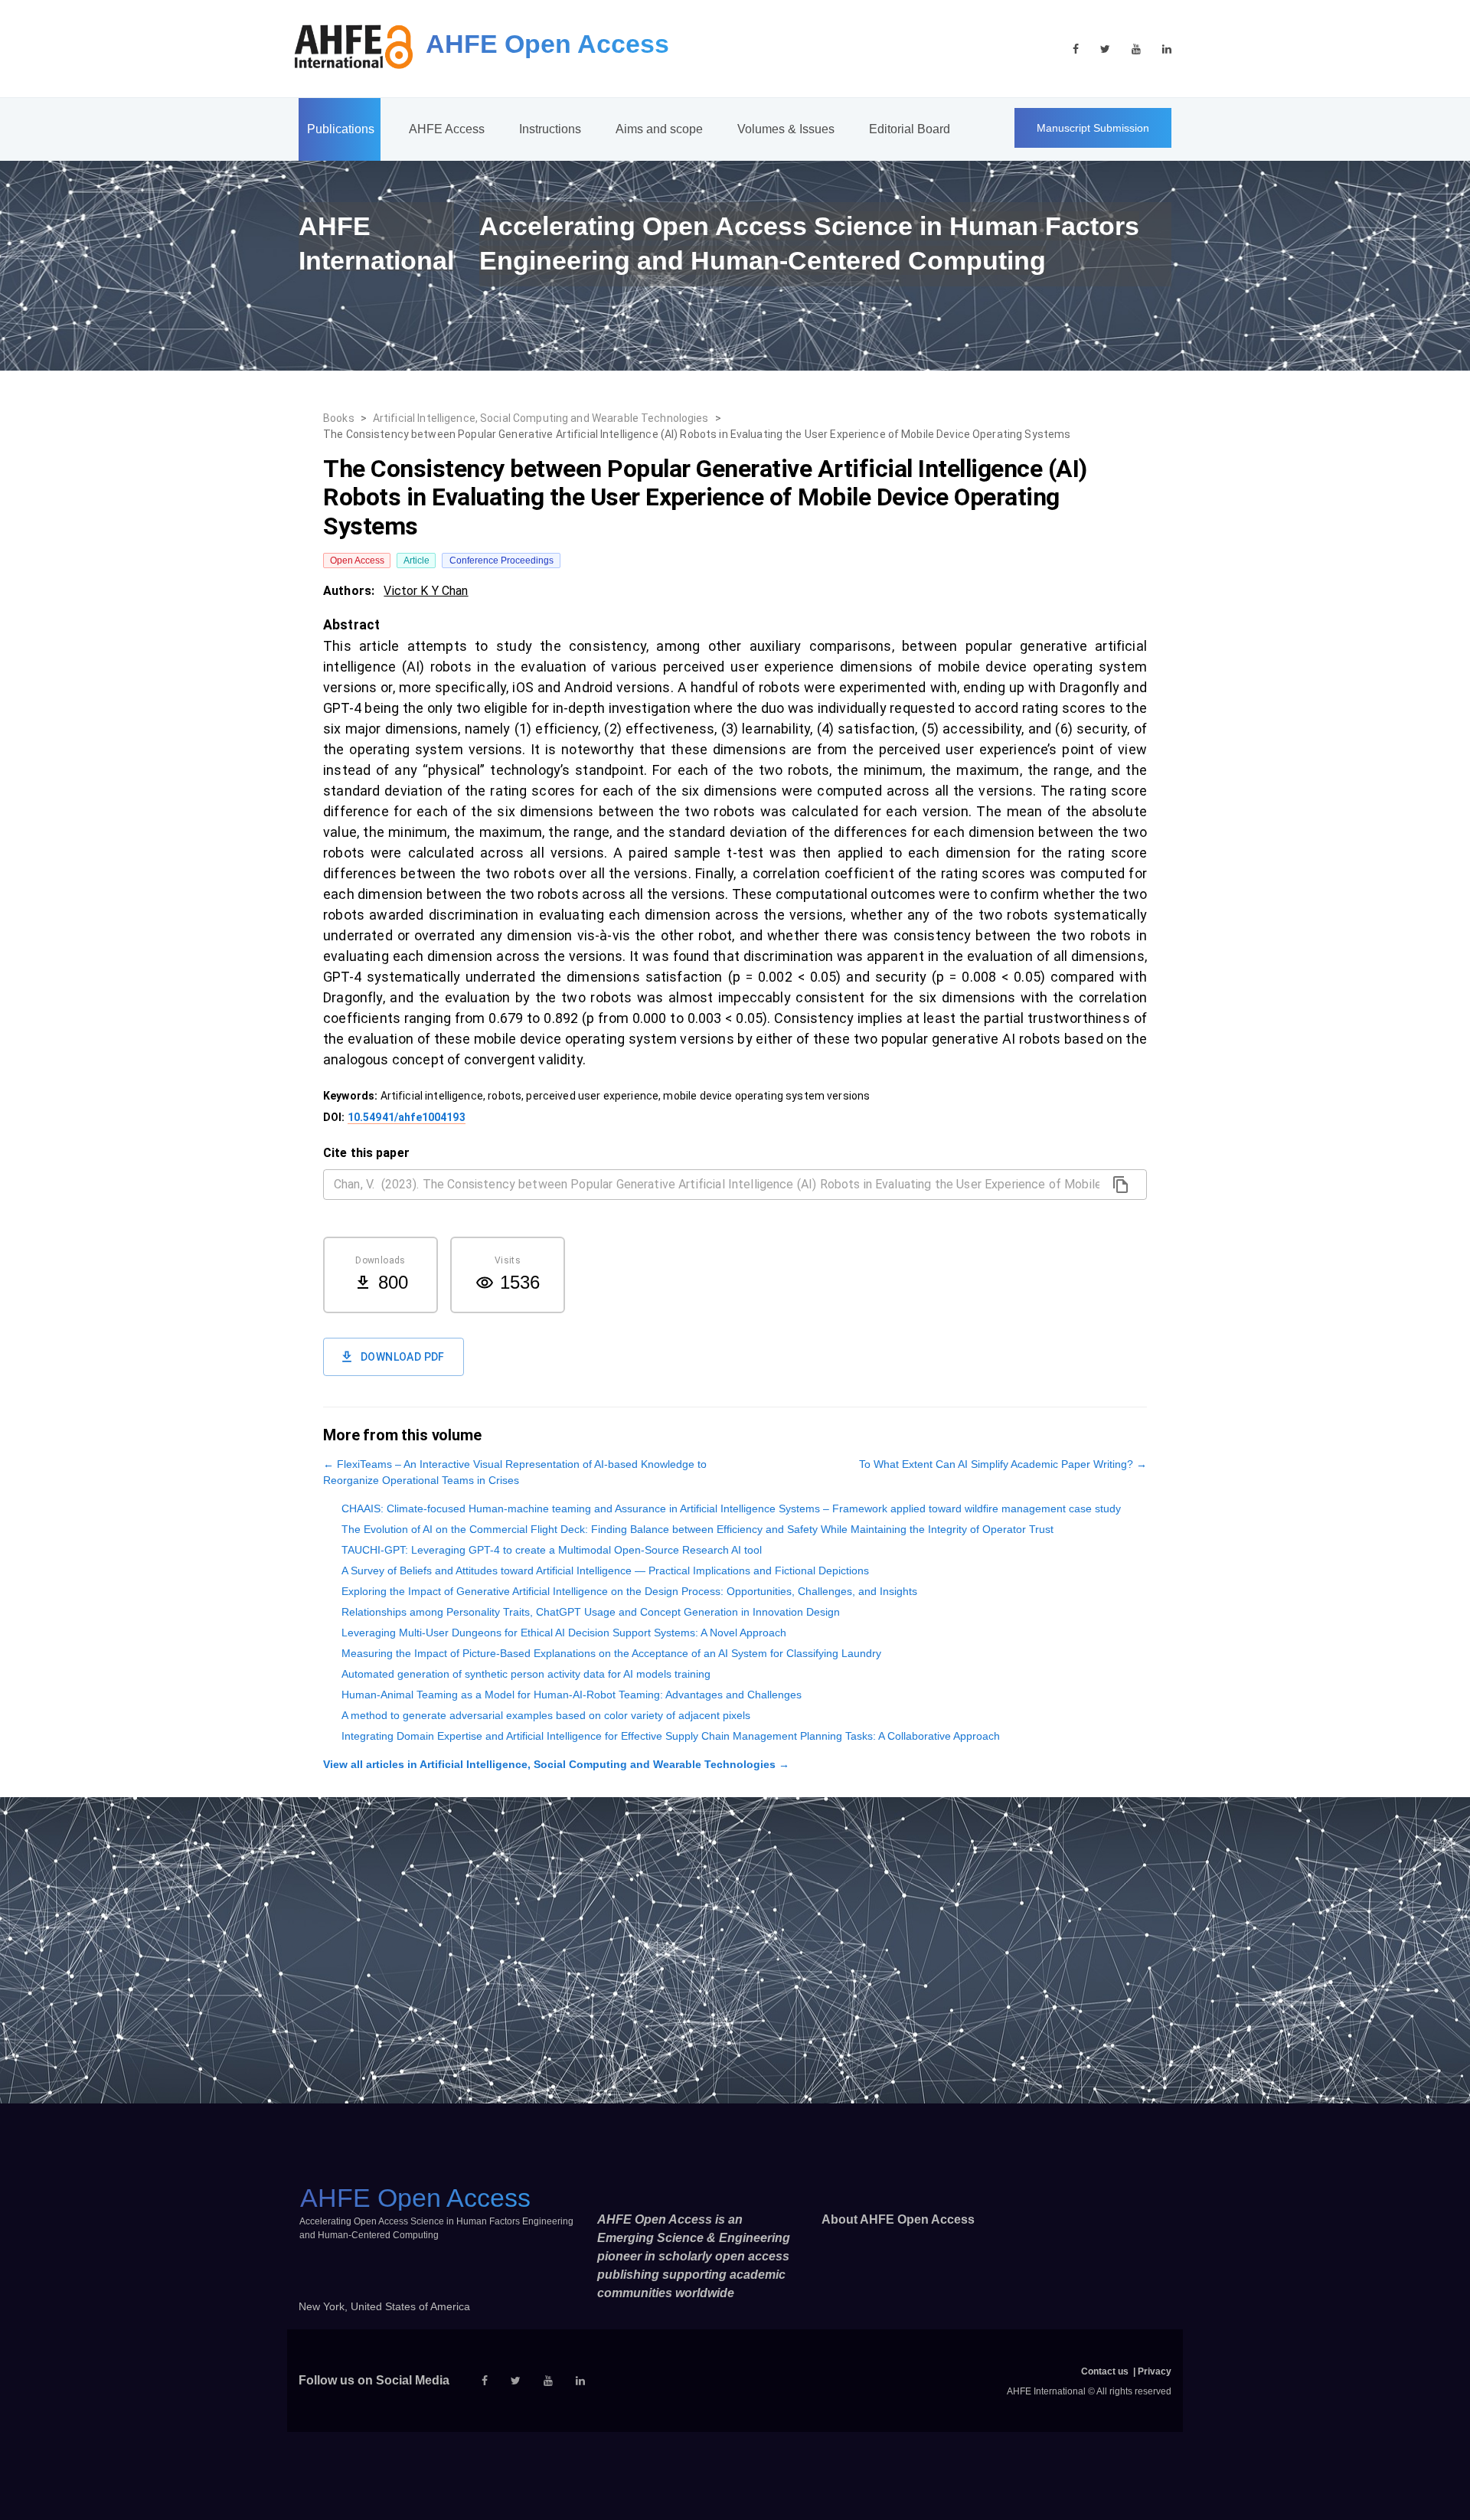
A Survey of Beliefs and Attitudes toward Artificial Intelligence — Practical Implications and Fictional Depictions (605, 1571)
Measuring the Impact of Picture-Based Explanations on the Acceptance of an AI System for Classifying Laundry (611, 1653)
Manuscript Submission (1093, 128)
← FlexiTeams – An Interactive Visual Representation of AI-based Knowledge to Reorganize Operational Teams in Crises (515, 1472)
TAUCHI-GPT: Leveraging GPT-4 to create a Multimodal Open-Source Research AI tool (552, 1550)
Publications (341, 129)
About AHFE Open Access (898, 2219)
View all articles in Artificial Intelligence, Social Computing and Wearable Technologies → (556, 1764)
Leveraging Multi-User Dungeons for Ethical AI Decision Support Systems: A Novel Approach (564, 1633)
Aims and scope (659, 129)
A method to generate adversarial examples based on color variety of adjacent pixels (546, 1715)
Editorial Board (910, 129)
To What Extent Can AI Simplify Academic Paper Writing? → (1003, 1464)
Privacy (1155, 2371)
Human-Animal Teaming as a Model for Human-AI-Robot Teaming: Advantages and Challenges (572, 1695)
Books (339, 418)
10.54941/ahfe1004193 (407, 1117)
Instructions (550, 129)
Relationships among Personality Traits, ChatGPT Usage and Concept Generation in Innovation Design (591, 1612)
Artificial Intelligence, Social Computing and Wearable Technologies (541, 418)
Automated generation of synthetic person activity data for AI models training (526, 1674)
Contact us (1105, 2371)
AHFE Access (447, 129)
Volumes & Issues (786, 129)
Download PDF (403, 1357)
